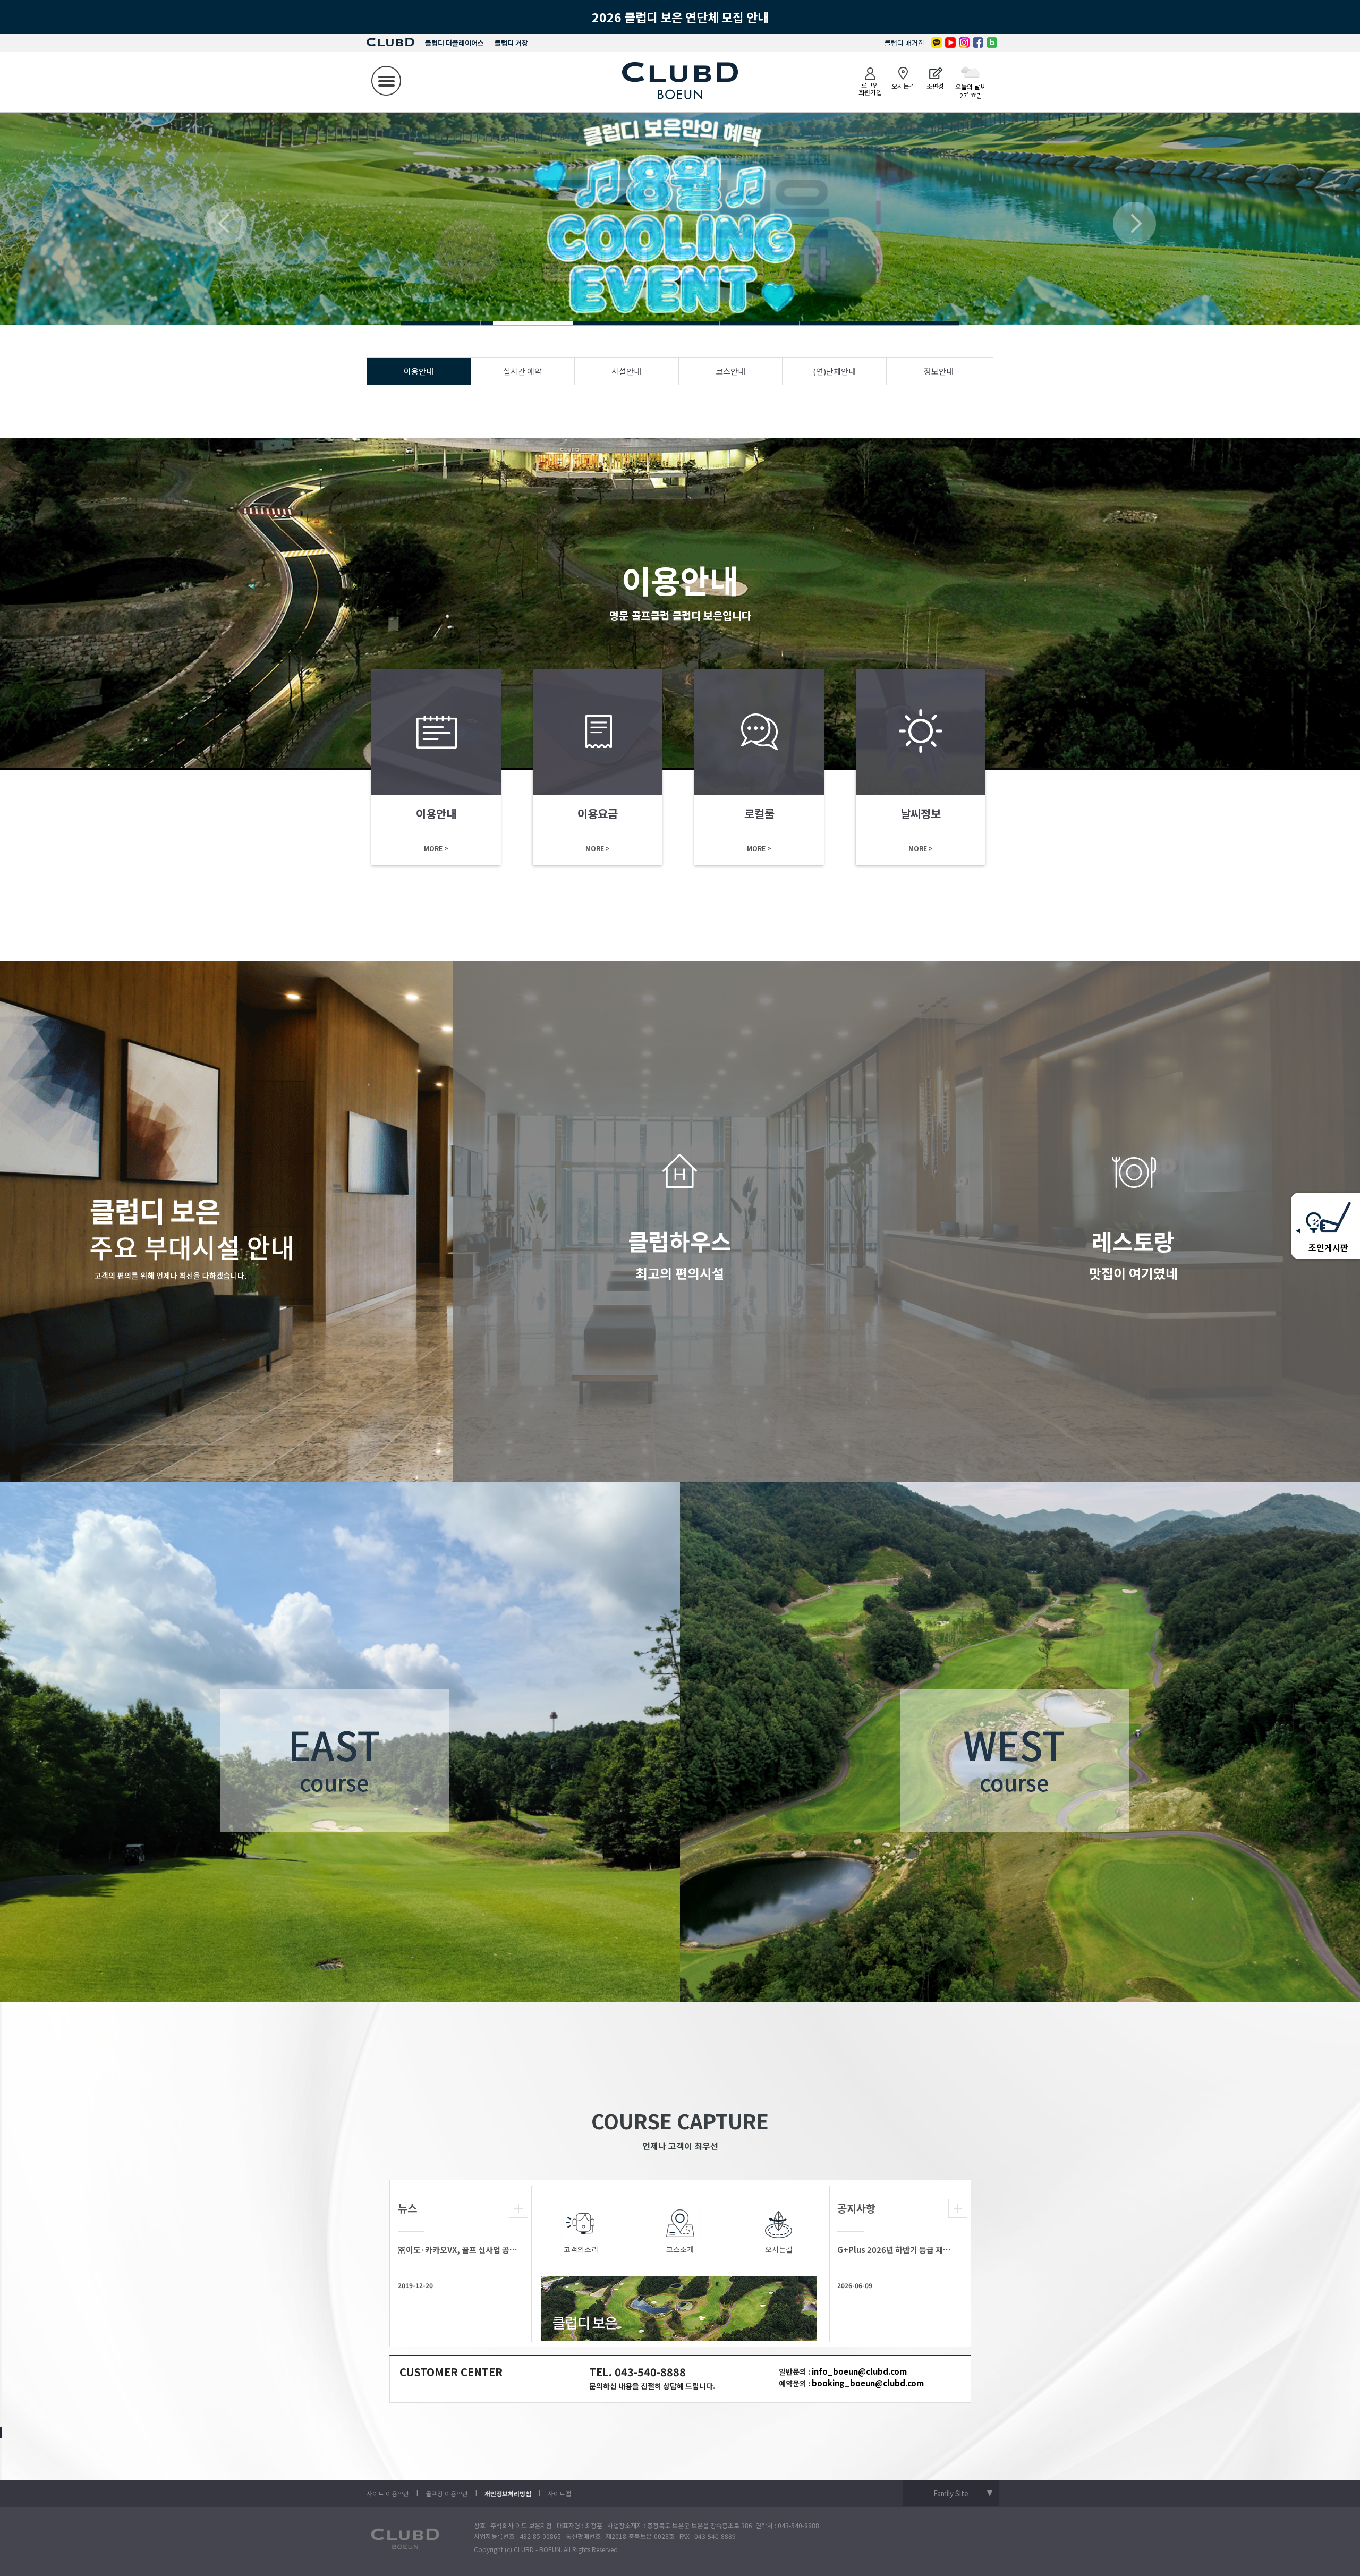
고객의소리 (581, 2249)
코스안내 (730, 371)
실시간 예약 (522, 371)
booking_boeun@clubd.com (868, 2383)
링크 (436, 767)
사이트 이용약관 (388, 2493)
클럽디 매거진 (904, 43)
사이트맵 (559, 2493)
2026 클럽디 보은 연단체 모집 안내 (680, 17)
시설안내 (626, 371)
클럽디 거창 (511, 43)
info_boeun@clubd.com (859, 2371)
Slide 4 (441, 323)
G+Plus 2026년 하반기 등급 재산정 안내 (897, 2250)
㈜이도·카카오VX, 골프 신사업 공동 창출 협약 (458, 2250)
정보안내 (939, 371)
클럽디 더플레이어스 (454, 43)
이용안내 (419, 371)
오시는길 (779, 2249)
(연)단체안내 (834, 371)
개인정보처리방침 (508, 2493)
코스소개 (680, 2249)
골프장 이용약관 (447, 2493)
